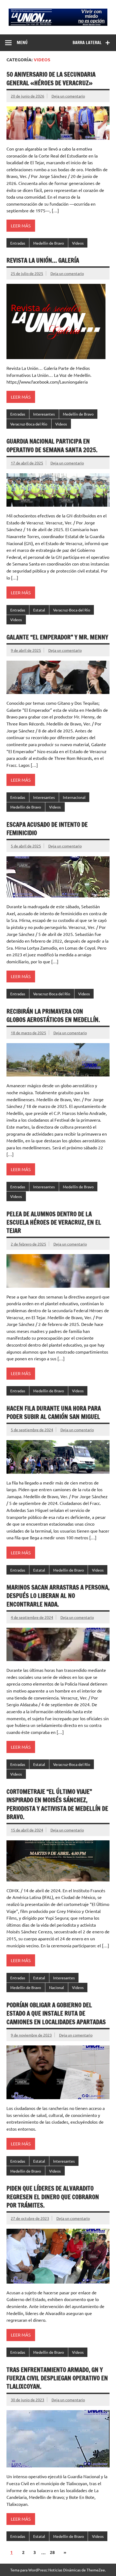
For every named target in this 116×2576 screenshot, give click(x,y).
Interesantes (44, 414)
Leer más (21, 226)
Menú (22, 42)
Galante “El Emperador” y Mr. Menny (57, 637)
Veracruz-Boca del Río (29, 424)
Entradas (18, 243)
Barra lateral (87, 42)
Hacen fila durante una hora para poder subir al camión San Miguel (54, 1412)
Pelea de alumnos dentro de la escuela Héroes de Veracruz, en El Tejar (54, 1222)
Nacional (57, 1987)
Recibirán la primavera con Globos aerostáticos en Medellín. (53, 1015)
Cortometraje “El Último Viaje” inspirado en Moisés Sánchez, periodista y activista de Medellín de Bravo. (57, 1804)
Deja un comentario (68, 96)
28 (52, 2552)
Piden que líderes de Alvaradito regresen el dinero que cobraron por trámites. (53, 2197)
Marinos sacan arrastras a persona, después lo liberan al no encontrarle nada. (58, 1596)
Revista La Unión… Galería (43, 260)
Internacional (74, 797)
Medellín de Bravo (49, 243)
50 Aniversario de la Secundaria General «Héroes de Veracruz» (51, 78)
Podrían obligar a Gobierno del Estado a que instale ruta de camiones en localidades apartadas (56, 2013)
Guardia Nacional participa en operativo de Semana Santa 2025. (52, 445)
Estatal (39, 610)
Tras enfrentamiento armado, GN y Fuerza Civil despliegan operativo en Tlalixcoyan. (57, 2378)
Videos (78, 243)
